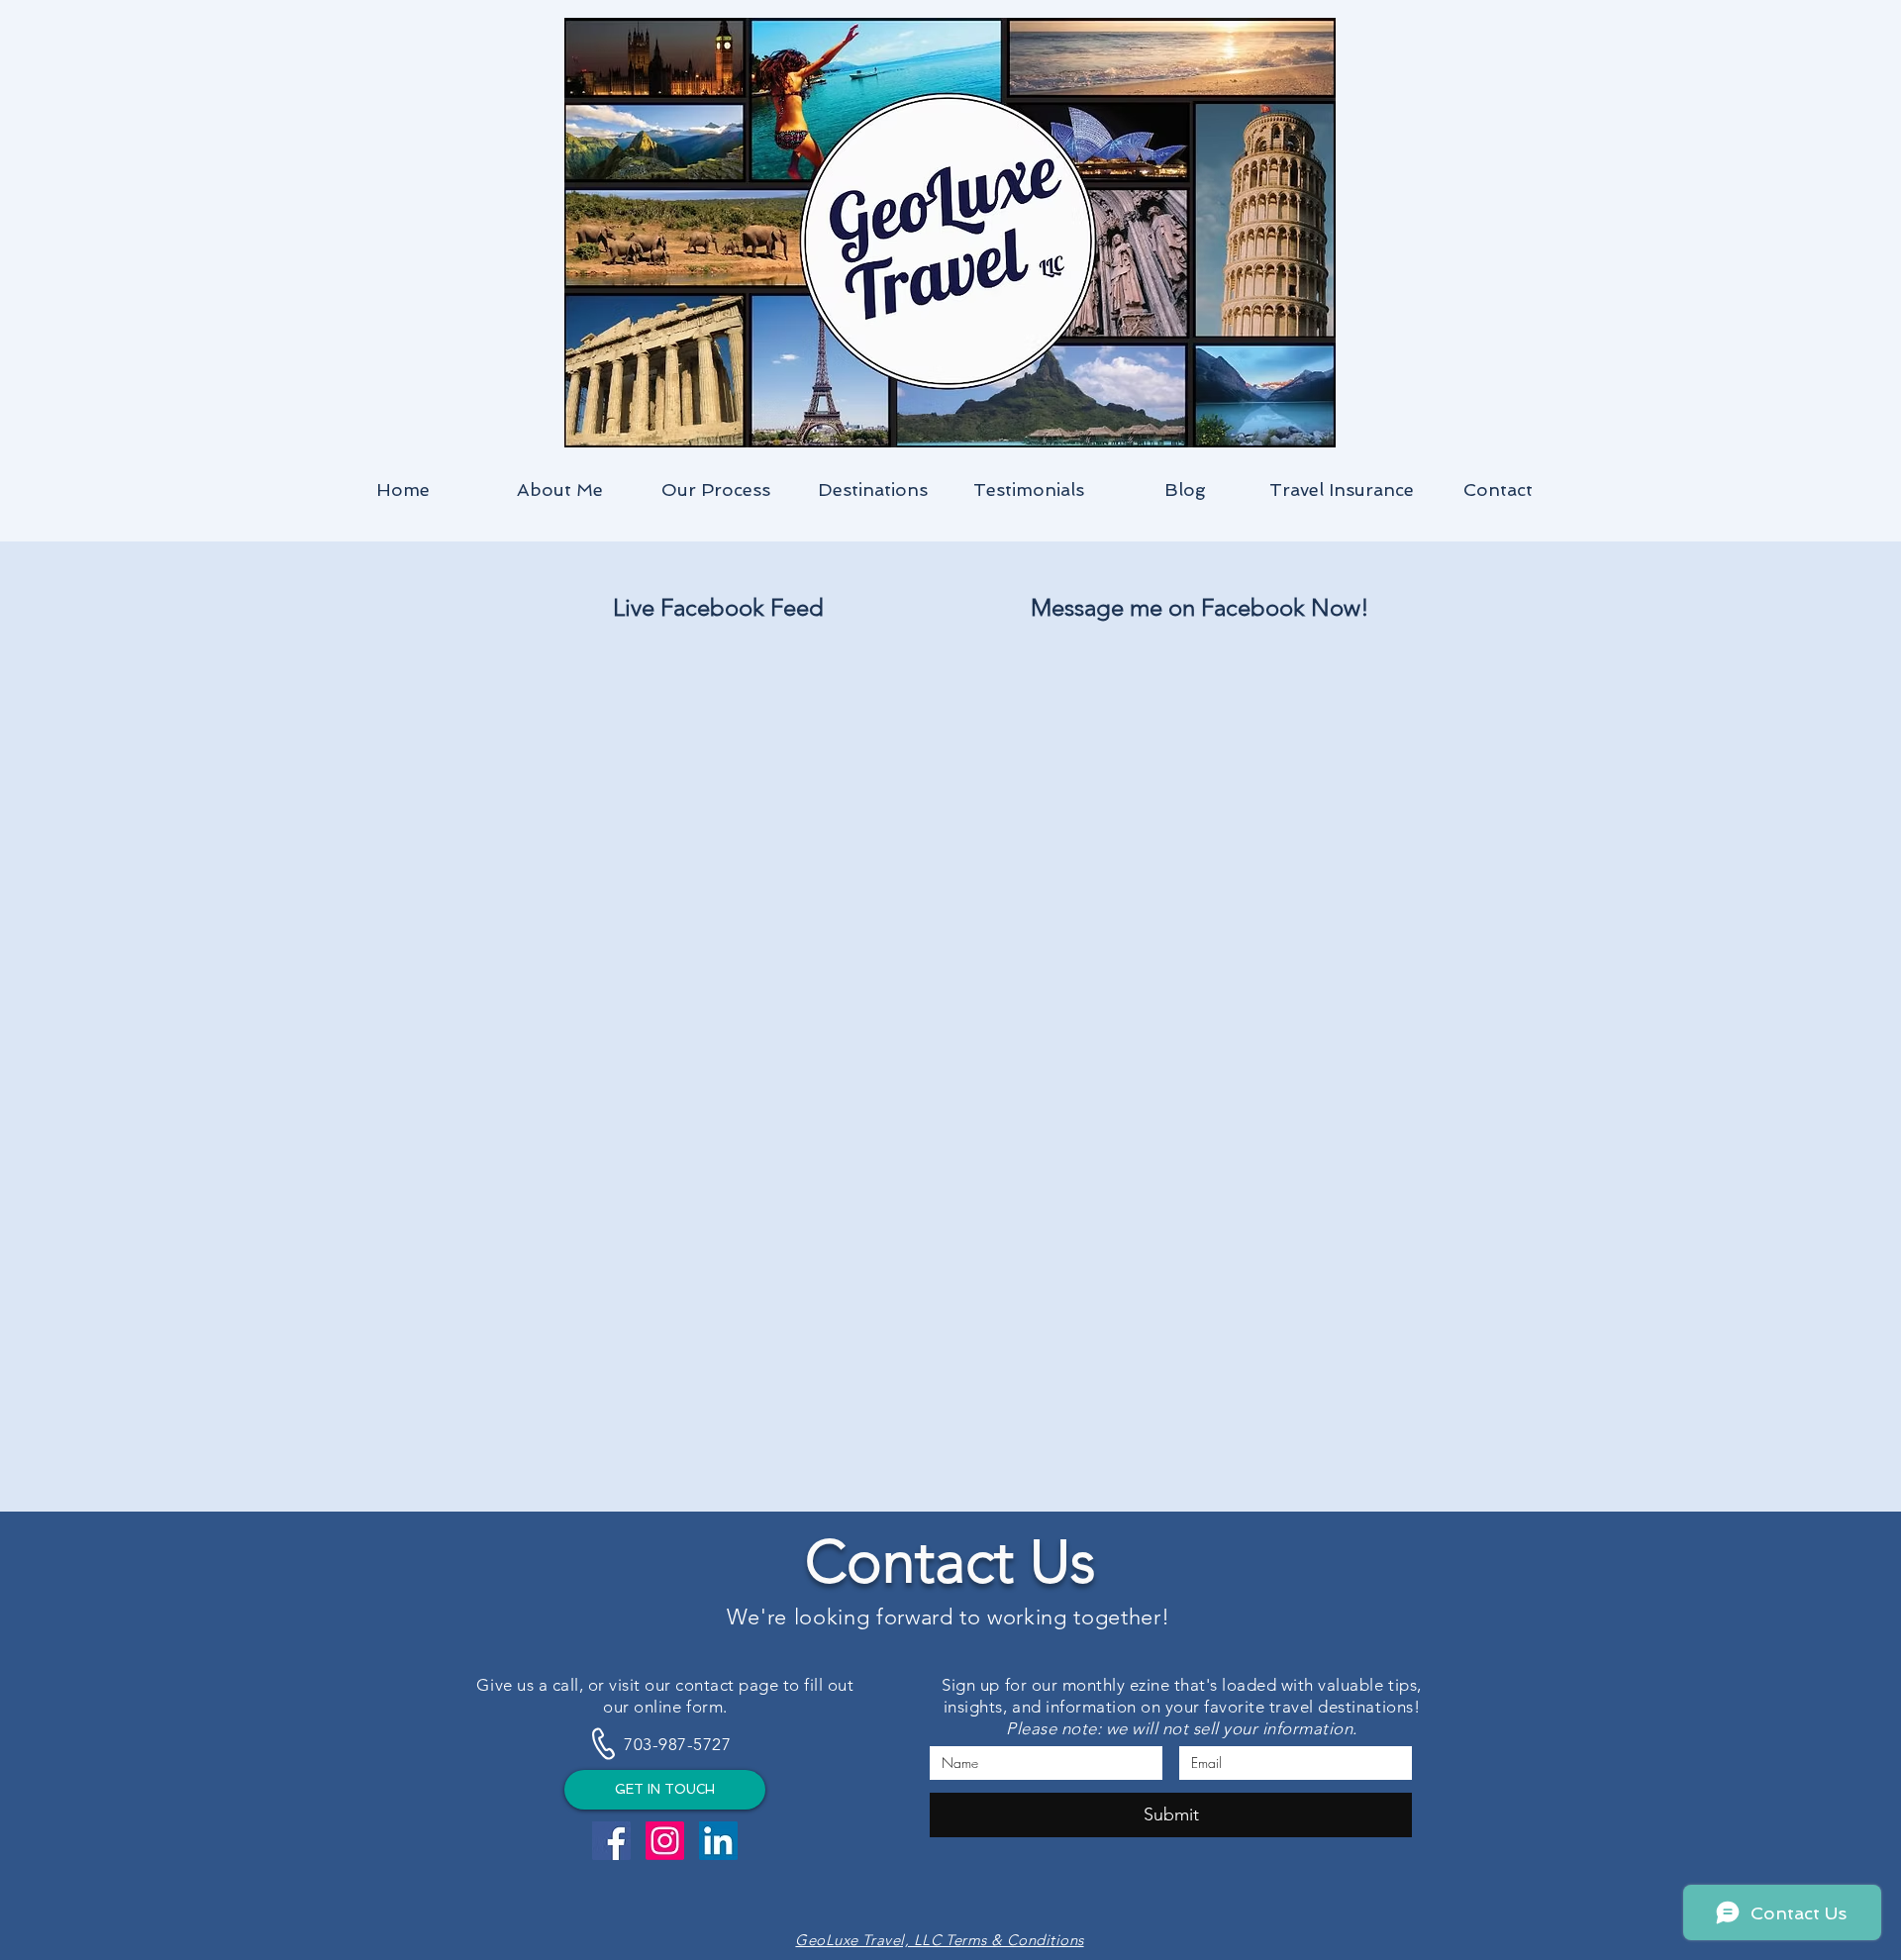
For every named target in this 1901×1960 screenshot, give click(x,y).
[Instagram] (665, 1841)
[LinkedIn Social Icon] (718, 1841)
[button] (872, 490)
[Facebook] (611, 1841)
